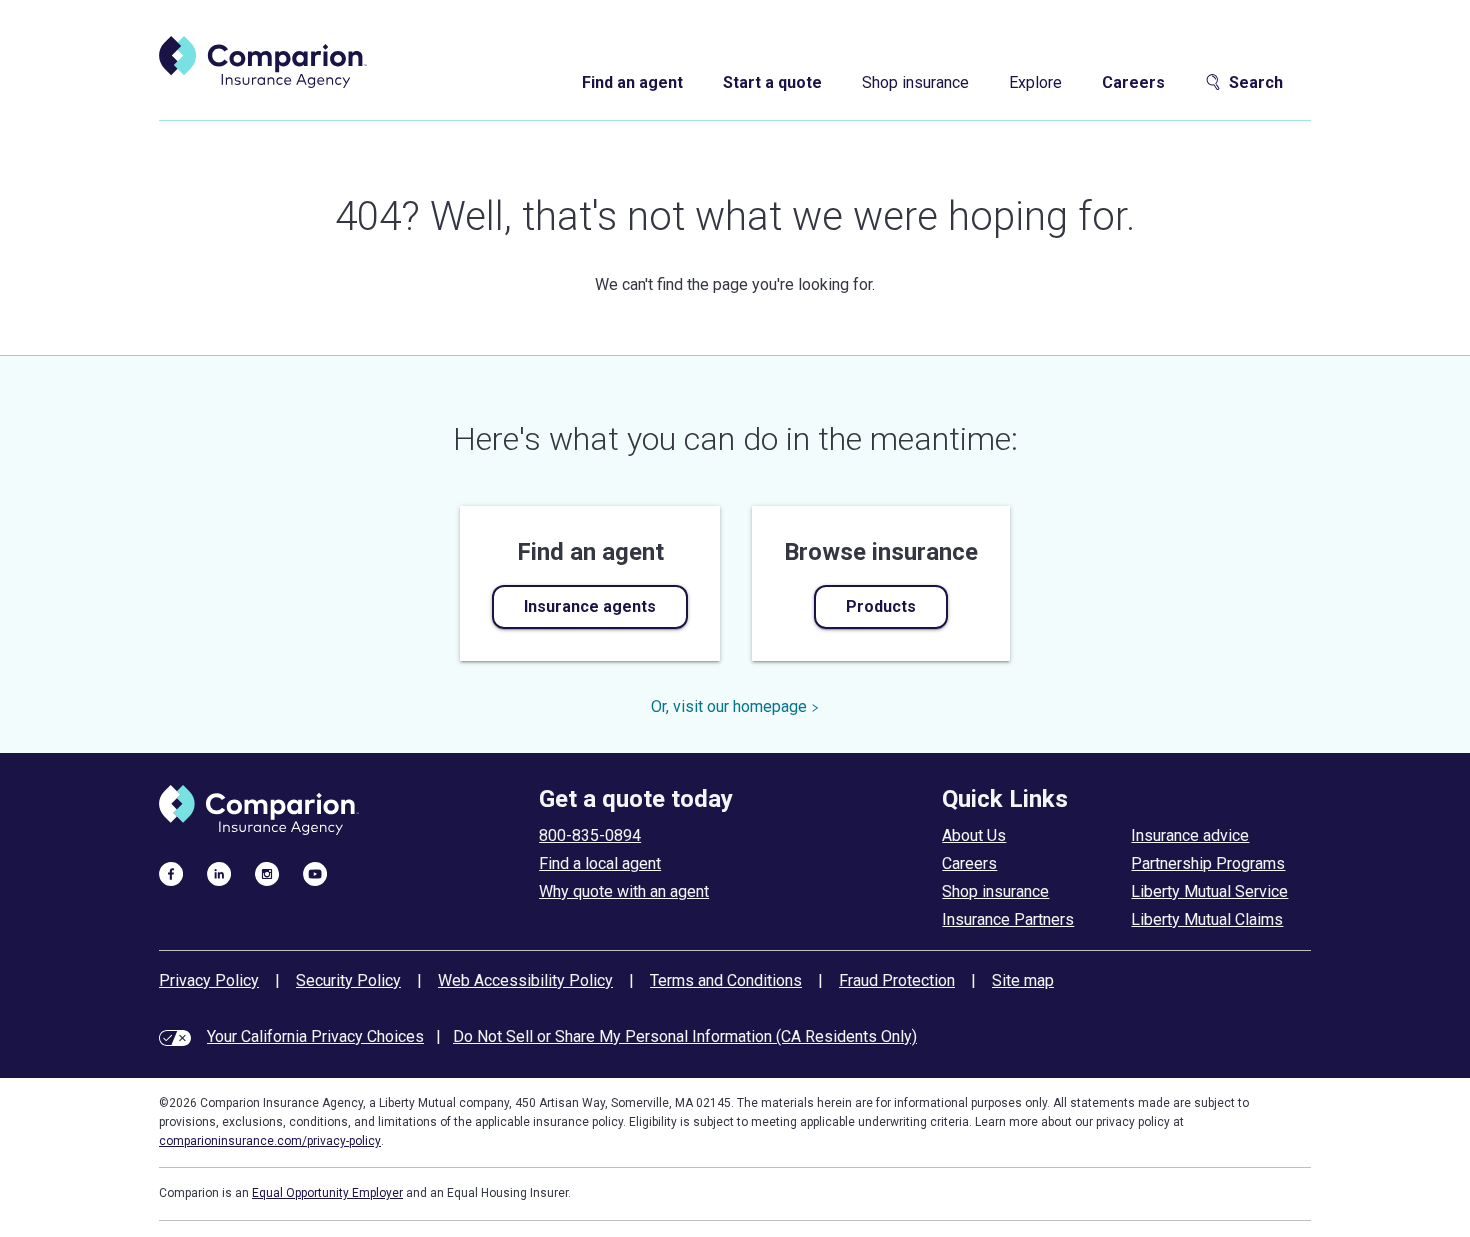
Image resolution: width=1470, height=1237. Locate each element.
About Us (974, 835)
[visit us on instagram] (267, 873)
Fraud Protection (897, 980)
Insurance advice (1190, 835)
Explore (1035, 82)
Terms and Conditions (726, 980)
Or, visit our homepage (729, 706)
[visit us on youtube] (315, 873)
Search (1256, 82)
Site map (1023, 980)
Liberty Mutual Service (1209, 891)
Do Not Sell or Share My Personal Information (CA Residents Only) (685, 1036)
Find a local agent (600, 863)
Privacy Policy (209, 980)
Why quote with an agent (624, 891)
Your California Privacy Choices (315, 1036)
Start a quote (772, 82)
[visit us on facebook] (171, 873)
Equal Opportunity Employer (327, 1193)
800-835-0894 (590, 835)
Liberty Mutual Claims (1207, 919)
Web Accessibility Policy (525, 980)
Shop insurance (915, 82)
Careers (1133, 82)
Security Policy (348, 980)
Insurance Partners (1008, 919)
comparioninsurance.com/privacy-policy (270, 1141)
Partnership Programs (1208, 863)
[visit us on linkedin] (219, 873)
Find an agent (632, 82)
